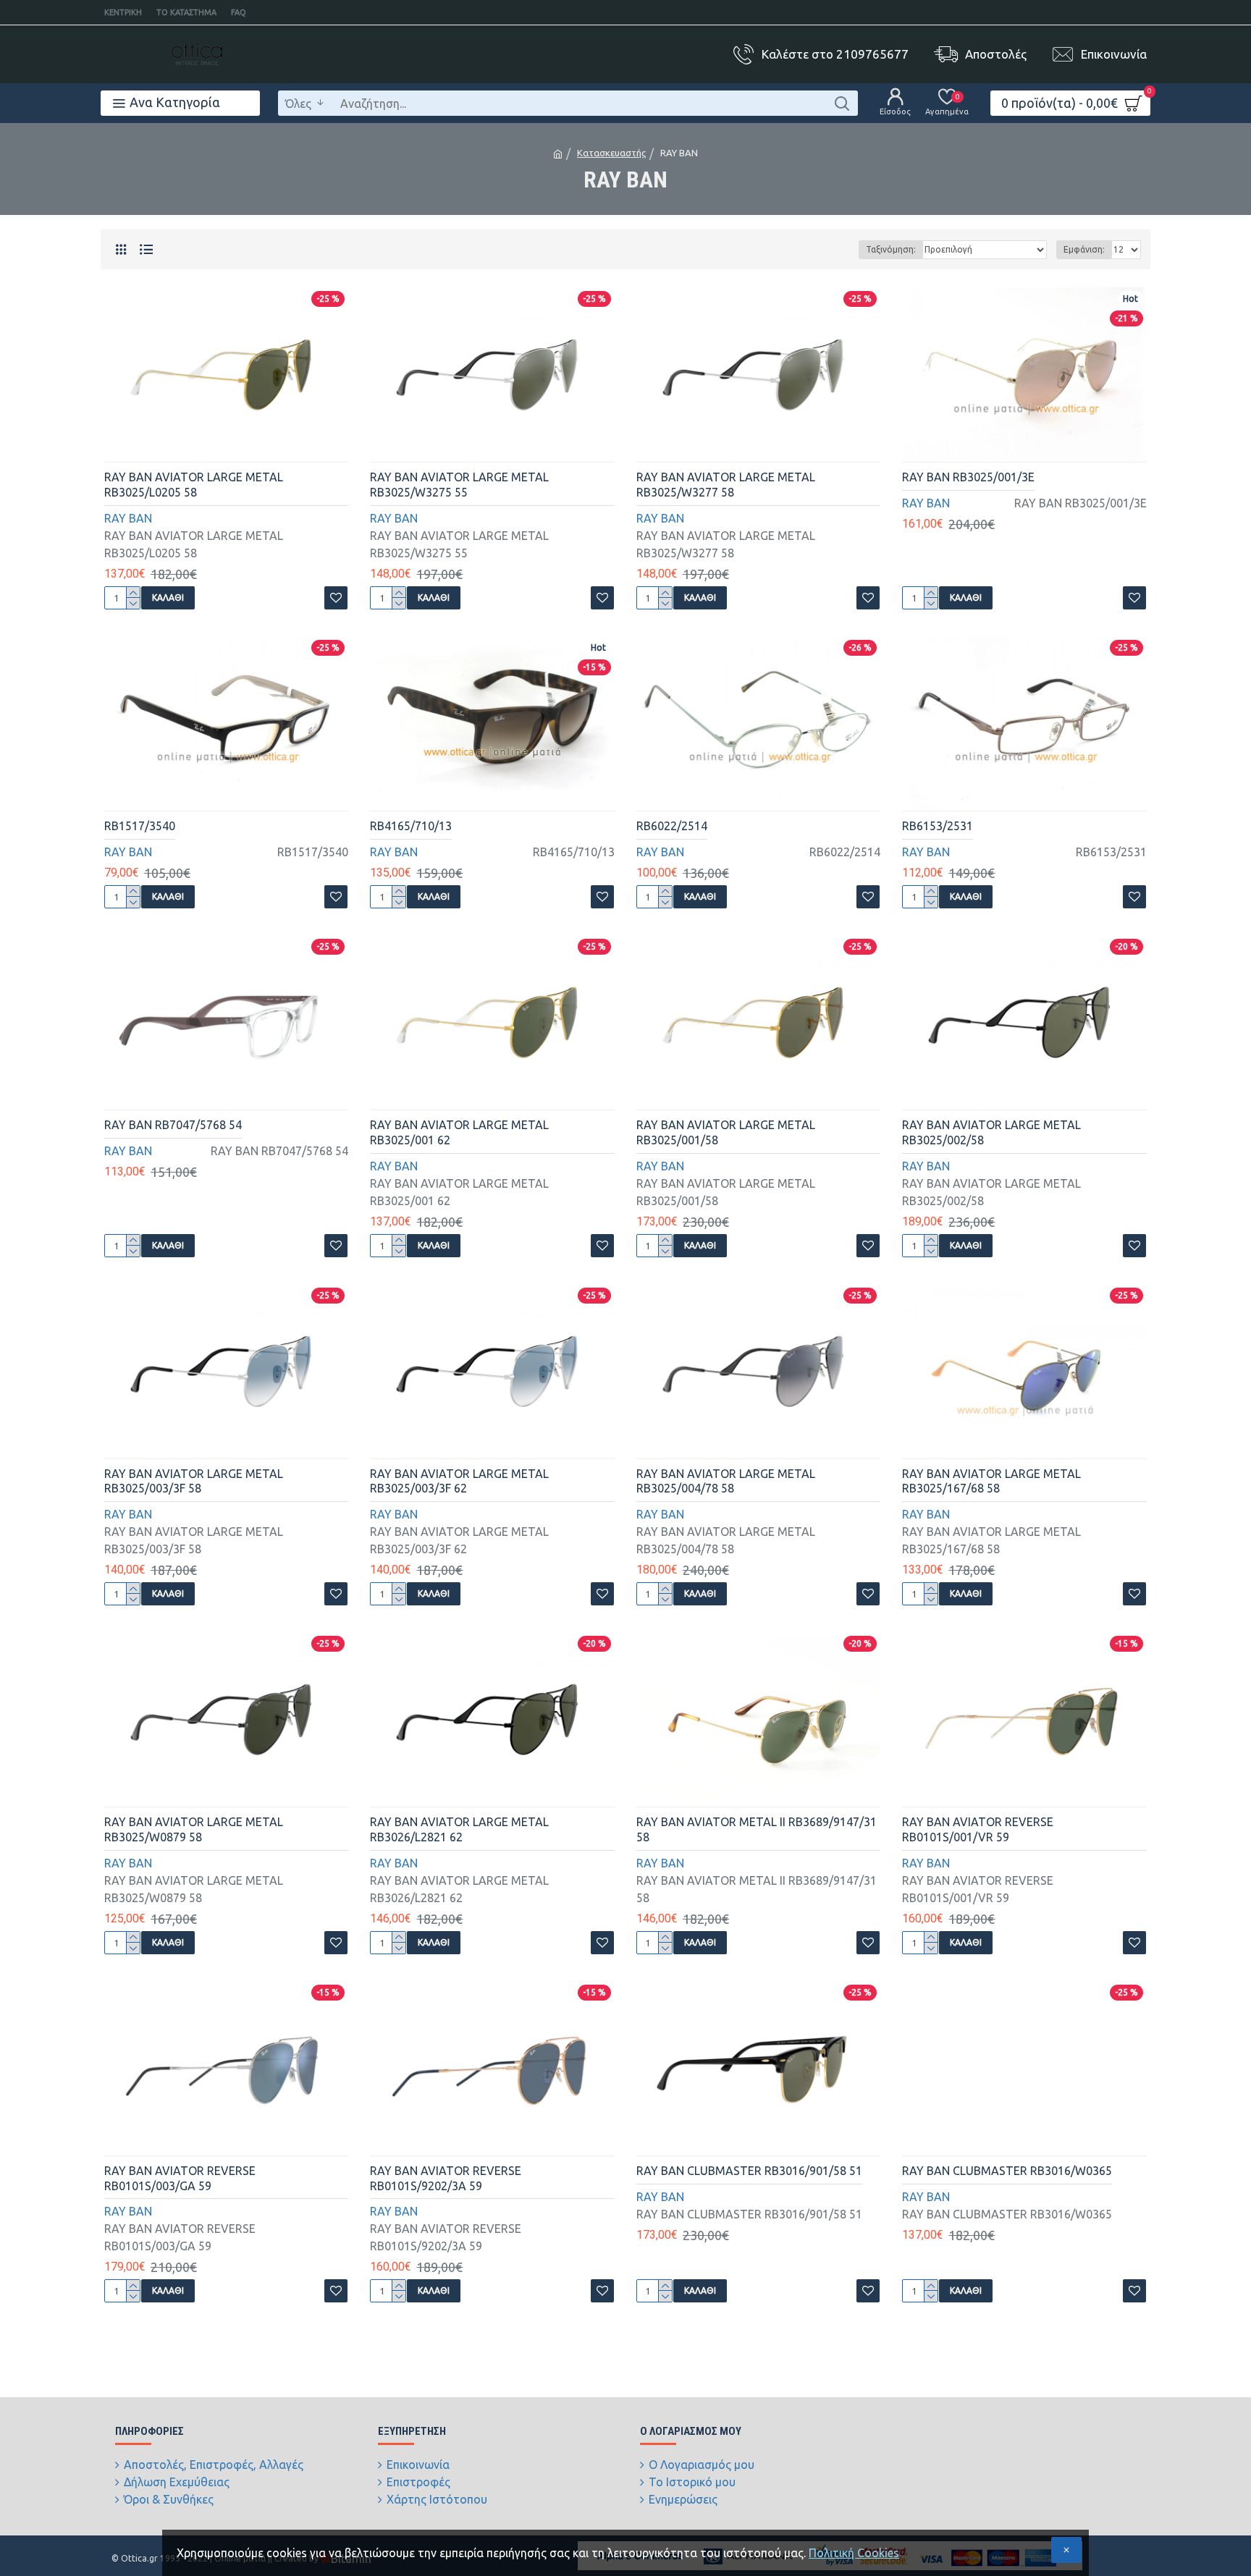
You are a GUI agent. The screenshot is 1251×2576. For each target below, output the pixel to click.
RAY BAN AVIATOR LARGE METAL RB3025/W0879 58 (194, 1829)
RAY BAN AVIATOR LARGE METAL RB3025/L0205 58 (194, 485)
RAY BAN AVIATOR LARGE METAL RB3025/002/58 (991, 1132)
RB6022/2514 (672, 826)
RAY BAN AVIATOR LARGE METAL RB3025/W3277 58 (726, 485)
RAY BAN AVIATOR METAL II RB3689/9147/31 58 (757, 1829)
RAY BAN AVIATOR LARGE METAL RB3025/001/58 (726, 1132)
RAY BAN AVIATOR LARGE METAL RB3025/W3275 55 (459, 485)
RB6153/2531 (938, 826)
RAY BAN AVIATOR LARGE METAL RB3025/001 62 (459, 1132)
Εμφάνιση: (1084, 249)
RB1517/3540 (140, 826)
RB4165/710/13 (411, 826)
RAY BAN (128, 518)
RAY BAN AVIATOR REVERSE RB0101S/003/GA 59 (180, 2178)
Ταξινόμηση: (891, 249)
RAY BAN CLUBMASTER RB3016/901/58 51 (749, 2171)
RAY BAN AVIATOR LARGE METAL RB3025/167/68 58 (991, 1481)
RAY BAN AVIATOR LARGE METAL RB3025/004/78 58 (726, 1481)
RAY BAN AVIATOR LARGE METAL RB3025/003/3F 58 (194, 1481)
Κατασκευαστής (611, 153)
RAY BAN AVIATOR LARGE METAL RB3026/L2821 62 (459, 1829)
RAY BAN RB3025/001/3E (968, 477)
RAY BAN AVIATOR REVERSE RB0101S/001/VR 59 (978, 1829)
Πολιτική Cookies (854, 2553)
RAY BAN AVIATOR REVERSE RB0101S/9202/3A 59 (446, 2178)
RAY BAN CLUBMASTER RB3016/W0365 (1007, 2171)
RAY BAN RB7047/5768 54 (173, 1125)
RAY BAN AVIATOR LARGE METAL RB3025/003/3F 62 (459, 1481)
